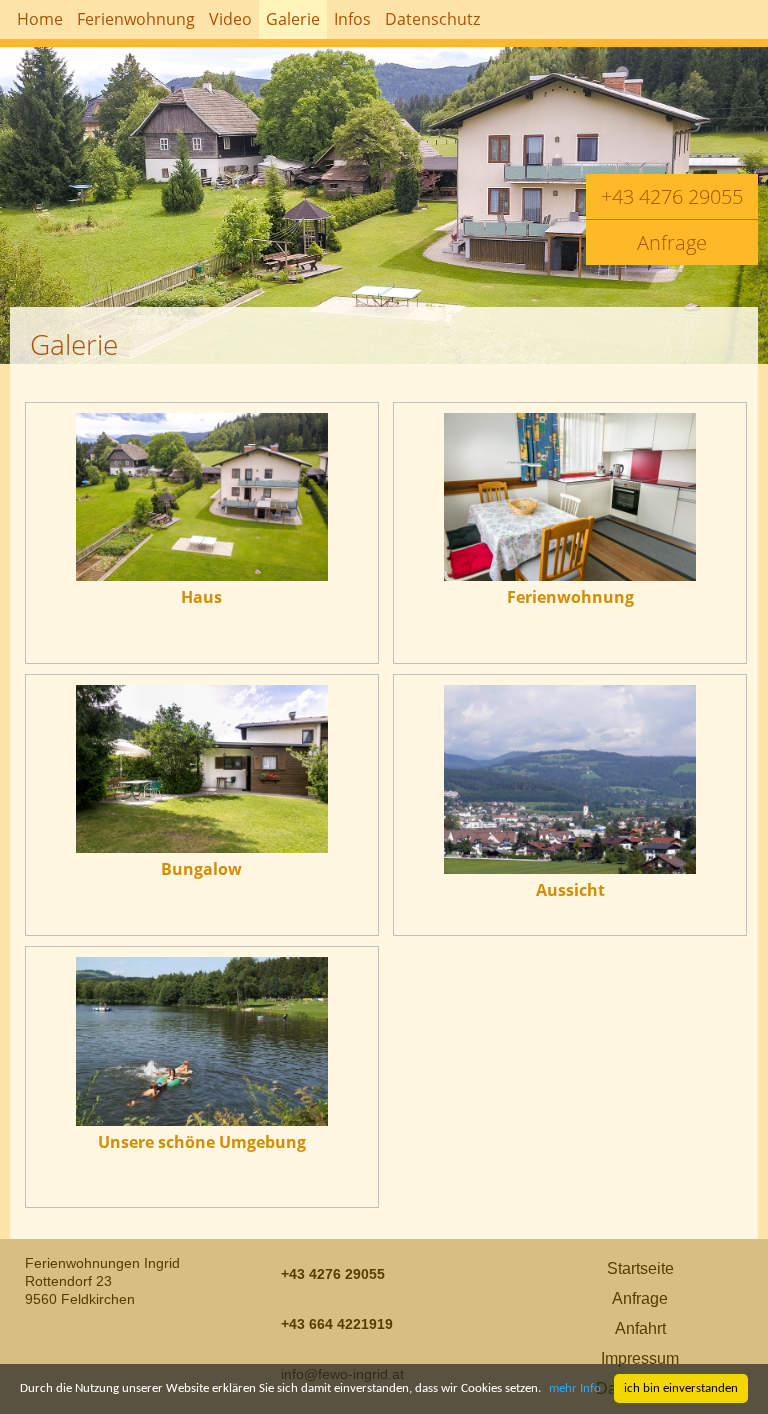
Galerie (293, 19)
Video (230, 19)
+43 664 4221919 (337, 1324)
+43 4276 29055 (672, 196)
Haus (201, 597)
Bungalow (201, 869)
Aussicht (570, 890)
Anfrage (672, 242)
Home (40, 19)
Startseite (640, 1268)
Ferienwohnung (570, 597)
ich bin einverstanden (681, 1388)
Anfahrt (640, 1328)
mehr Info (575, 1388)
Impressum (640, 1358)
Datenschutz (432, 19)
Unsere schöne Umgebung (202, 1142)
